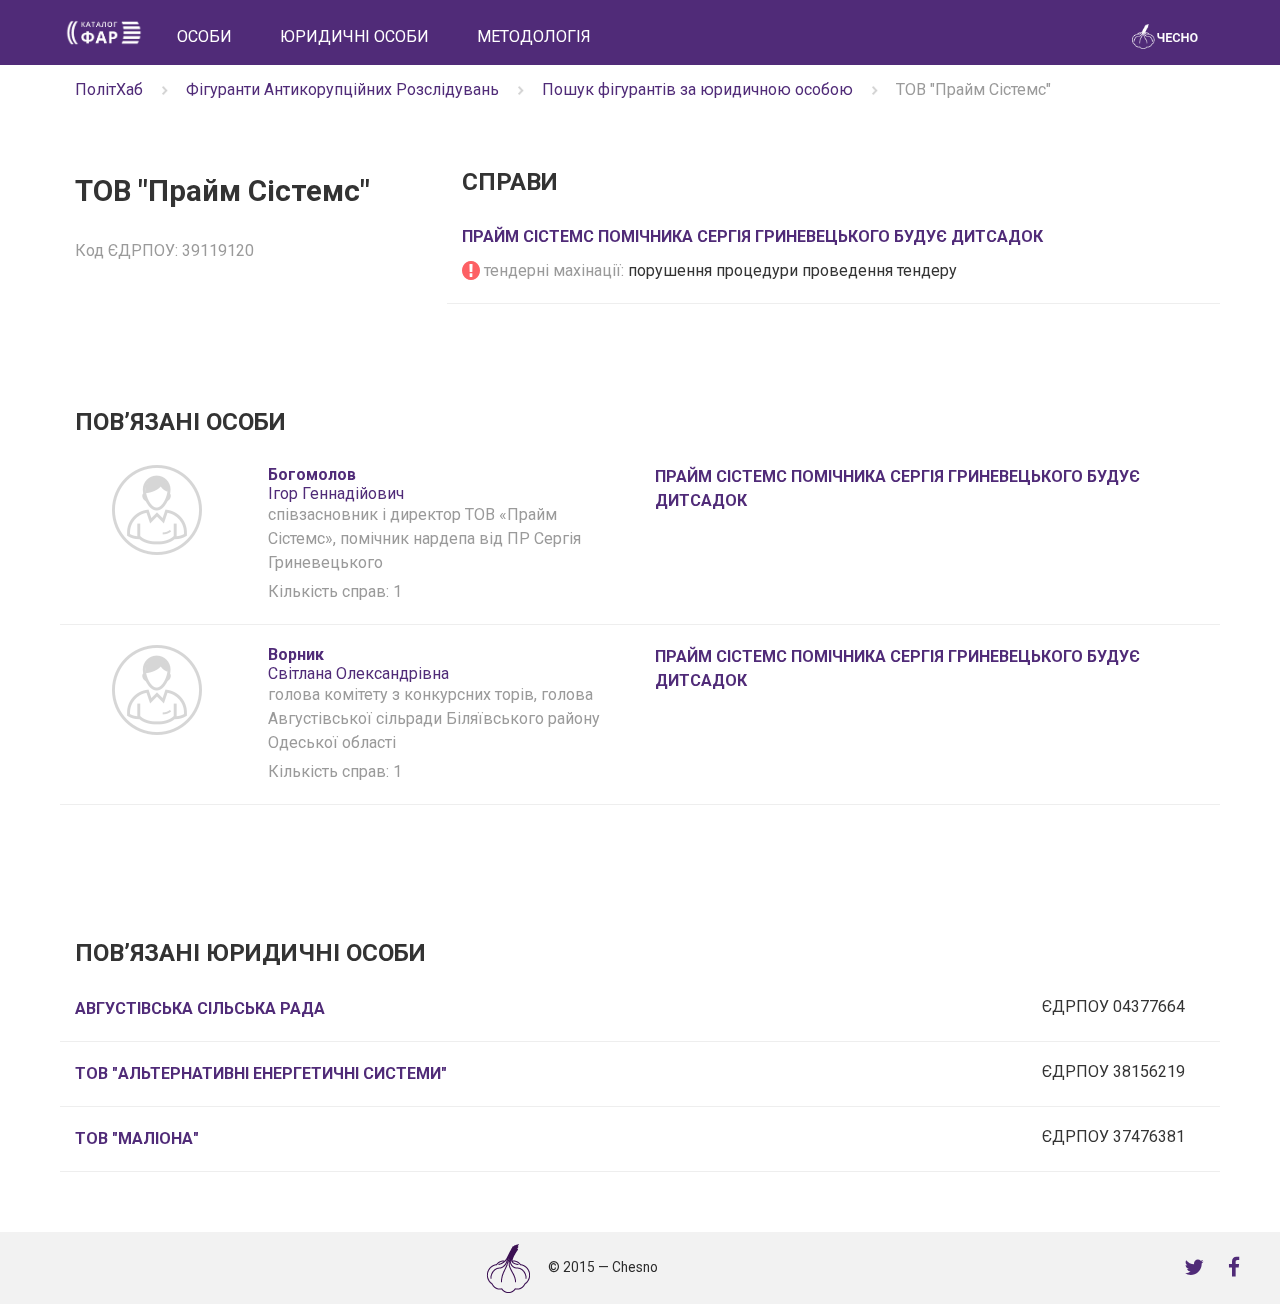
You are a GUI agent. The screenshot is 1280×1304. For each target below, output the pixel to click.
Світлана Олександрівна (358, 664)
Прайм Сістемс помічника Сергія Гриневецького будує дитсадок (752, 236)
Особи (204, 36)
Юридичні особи (354, 36)
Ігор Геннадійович (336, 484)
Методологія (534, 36)
